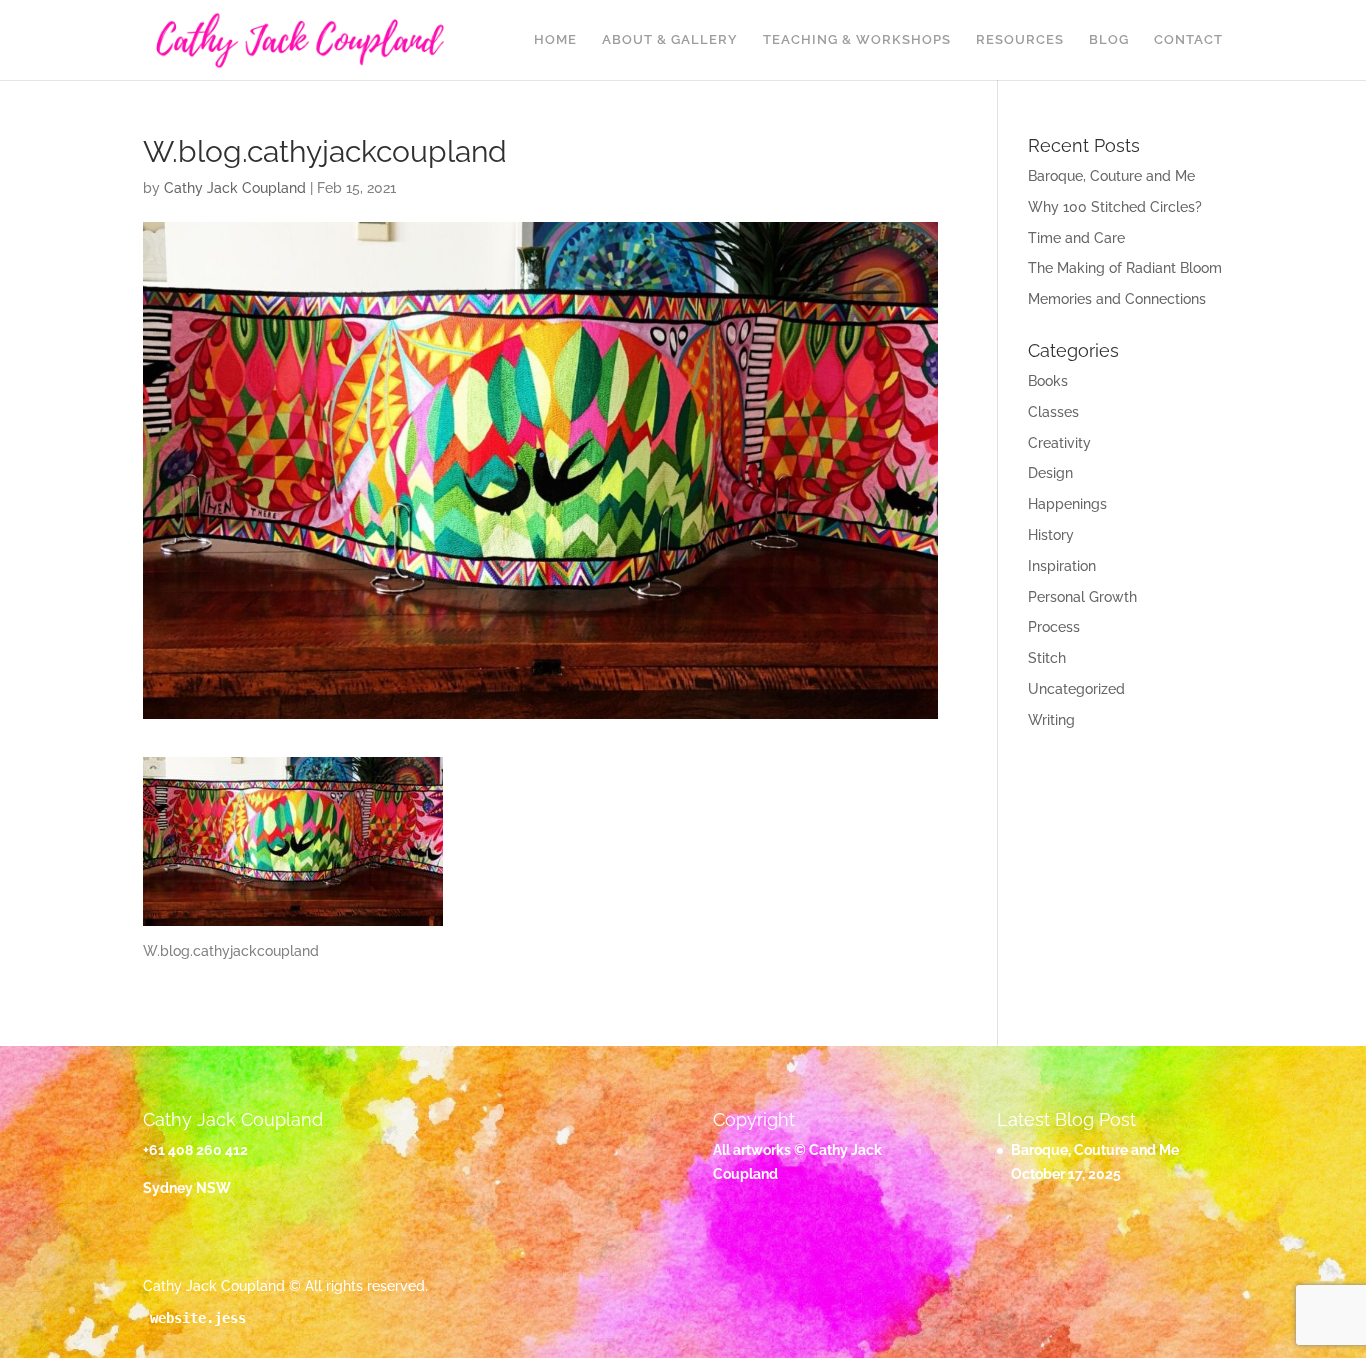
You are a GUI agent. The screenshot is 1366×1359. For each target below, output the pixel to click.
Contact (1188, 40)
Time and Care (1076, 238)
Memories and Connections (1117, 299)
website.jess (198, 1318)
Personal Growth (1082, 597)
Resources (1020, 40)
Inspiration (1062, 566)
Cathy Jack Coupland (235, 188)
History (1051, 535)
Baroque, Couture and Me (1111, 176)
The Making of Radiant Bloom (1125, 268)
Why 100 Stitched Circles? (1115, 207)
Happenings (1067, 504)
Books (1048, 381)
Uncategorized (1076, 689)
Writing (1051, 720)
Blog (1109, 40)
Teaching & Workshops (857, 40)
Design (1050, 473)
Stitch (1047, 658)
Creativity (1059, 443)
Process (1054, 627)
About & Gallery (670, 40)
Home (555, 40)
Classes (1053, 412)
